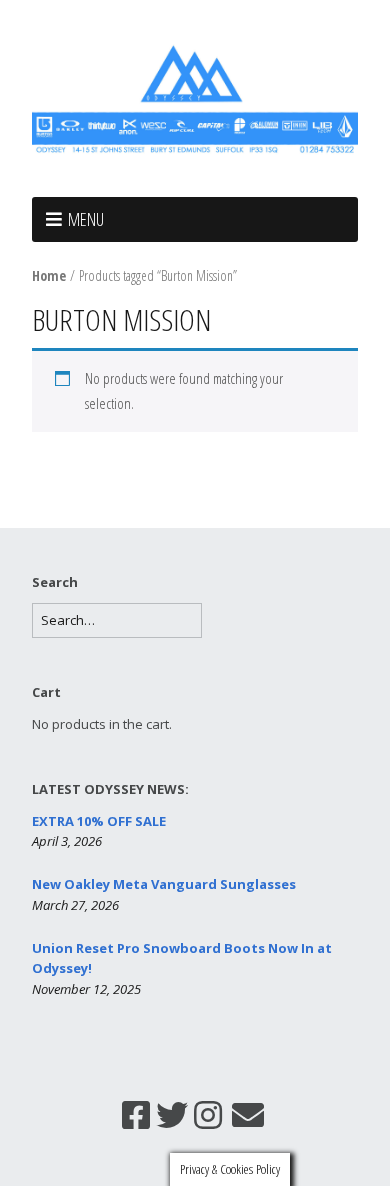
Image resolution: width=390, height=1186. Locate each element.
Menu (86, 219)
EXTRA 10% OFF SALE (99, 821)
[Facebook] (136, 1115)
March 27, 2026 (75, 905)
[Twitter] (172, 1115)
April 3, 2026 (67, 841)
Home (49, 275)
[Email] (248, 1115)
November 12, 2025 (86, 989)
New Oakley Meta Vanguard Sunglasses (164, 884)
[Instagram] (208, 1115)
